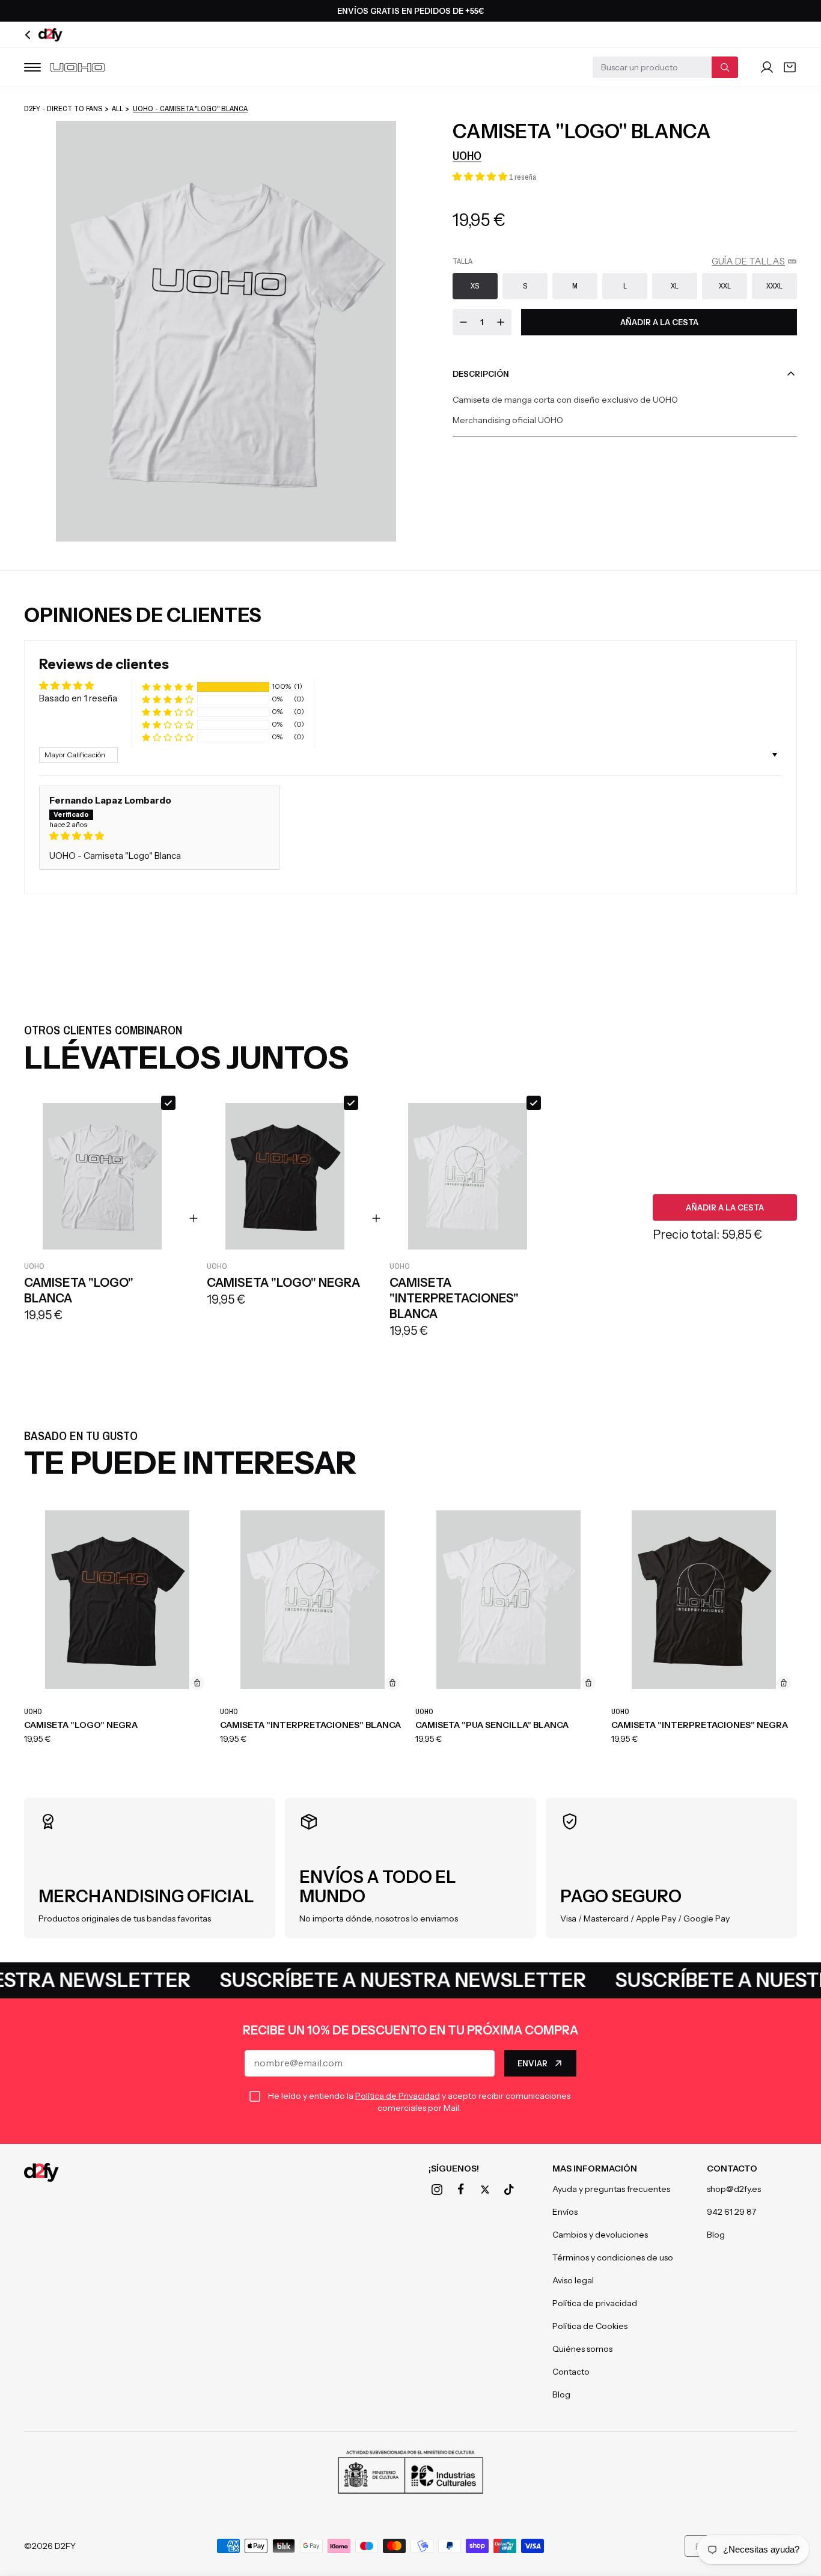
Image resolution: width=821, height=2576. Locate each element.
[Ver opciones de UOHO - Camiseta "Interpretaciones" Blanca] (392, 1683)
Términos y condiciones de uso (613, 2257)
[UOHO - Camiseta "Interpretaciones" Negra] (704, 1600)
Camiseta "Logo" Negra (81, 1725)
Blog (561, 2394)
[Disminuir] (463, 322)
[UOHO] (78, 68)
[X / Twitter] (485, 2190)
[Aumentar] (501, 322)
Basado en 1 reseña (78, 698)
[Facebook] (461, 2190)
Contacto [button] (732, 2169)
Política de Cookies (590, 2326)
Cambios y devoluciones (600, 2235)
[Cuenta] (767, 67)
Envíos (565, 2212)
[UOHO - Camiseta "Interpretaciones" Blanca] (313, 1600)
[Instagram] (437, 2190)
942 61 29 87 (731, 2212)
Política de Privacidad (398, 2096)
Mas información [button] (595, 2169)
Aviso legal (573, 2280)
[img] (160, 836)
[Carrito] (790, 67)
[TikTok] (509, 2190)
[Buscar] (725, 67)
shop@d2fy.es (734, 2189)
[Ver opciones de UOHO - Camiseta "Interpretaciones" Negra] (784, 1683)
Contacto (571, 2372)
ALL (118, 108)
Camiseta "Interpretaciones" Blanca (310, 1725)
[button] (481, 176)
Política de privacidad (595, 2303)
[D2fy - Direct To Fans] (41, 2172)
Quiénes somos (582, 2349)
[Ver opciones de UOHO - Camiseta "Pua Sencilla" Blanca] (588, 1683)
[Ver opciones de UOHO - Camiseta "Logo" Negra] (197, 1683)
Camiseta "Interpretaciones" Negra (700, 1725)
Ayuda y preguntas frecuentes (611, 2189)
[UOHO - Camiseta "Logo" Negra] (117, 1600)
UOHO (467, 155)
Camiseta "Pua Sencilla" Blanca (492, 1725)
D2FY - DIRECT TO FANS (63, 108)
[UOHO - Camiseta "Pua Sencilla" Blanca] (508, 1600)
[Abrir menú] (32, 67)
